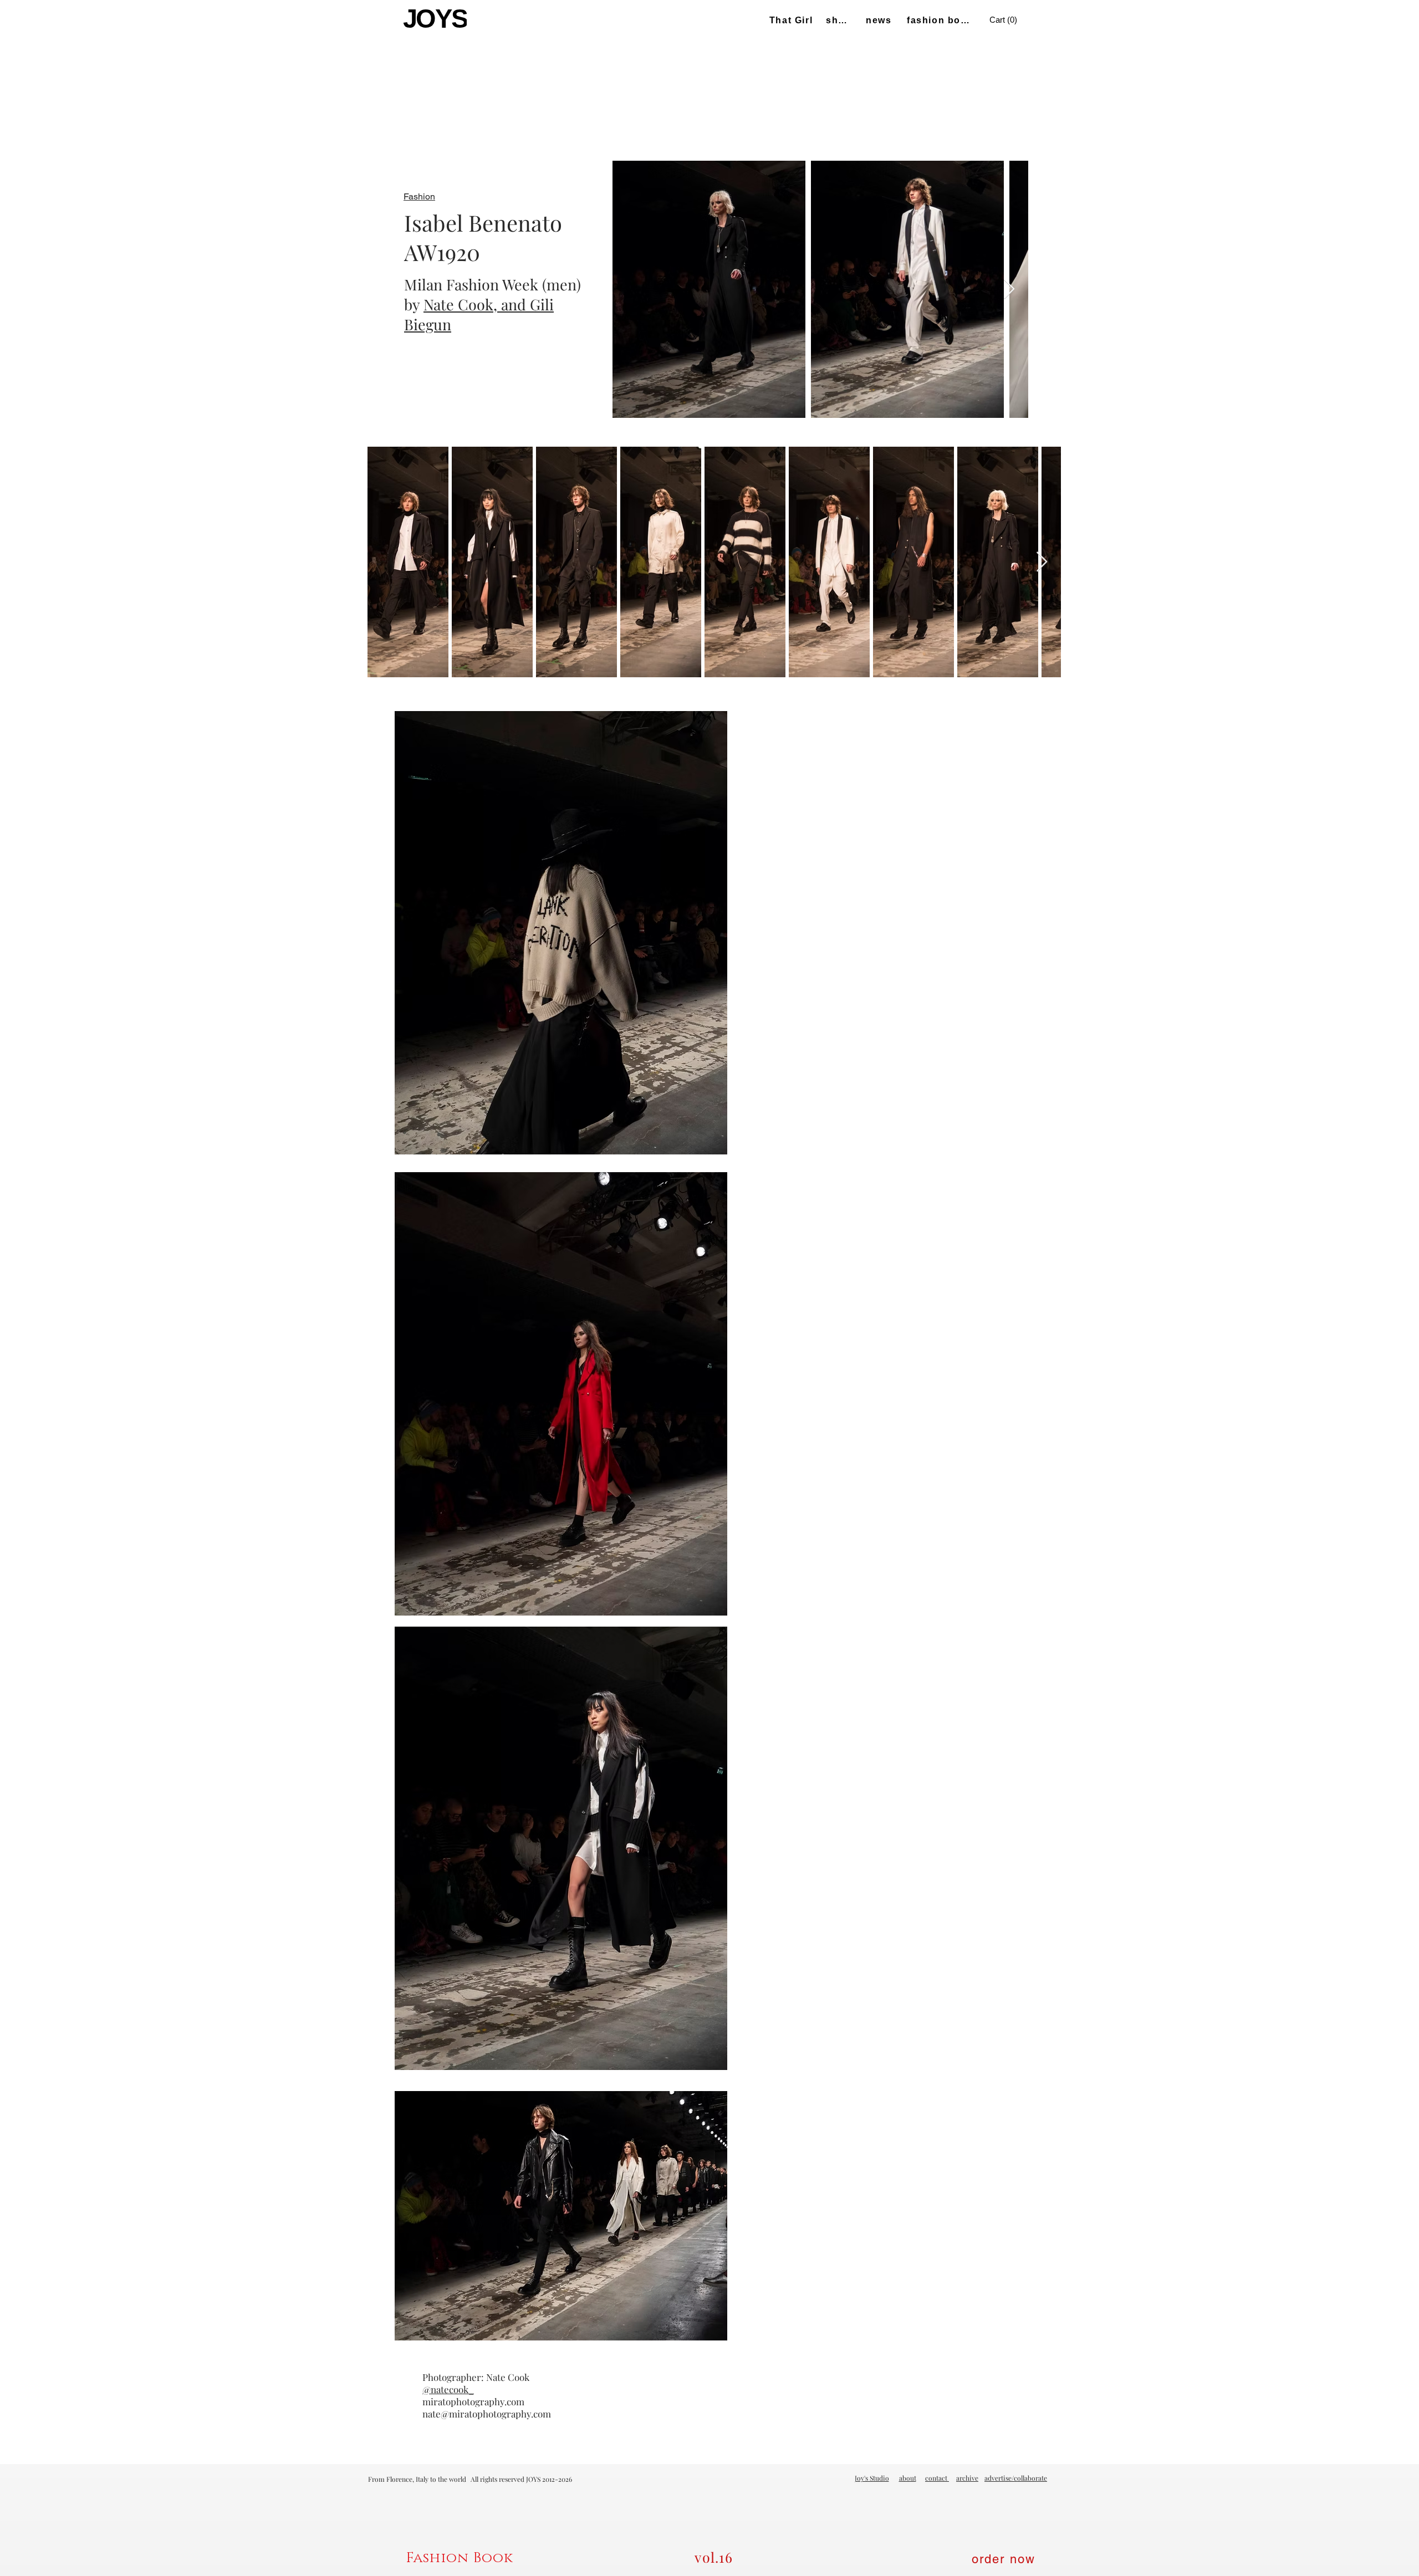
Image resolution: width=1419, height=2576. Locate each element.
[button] (1005, 20)
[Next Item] (1009, 290)
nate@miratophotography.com (487, 2414)
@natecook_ (448, 2389)
